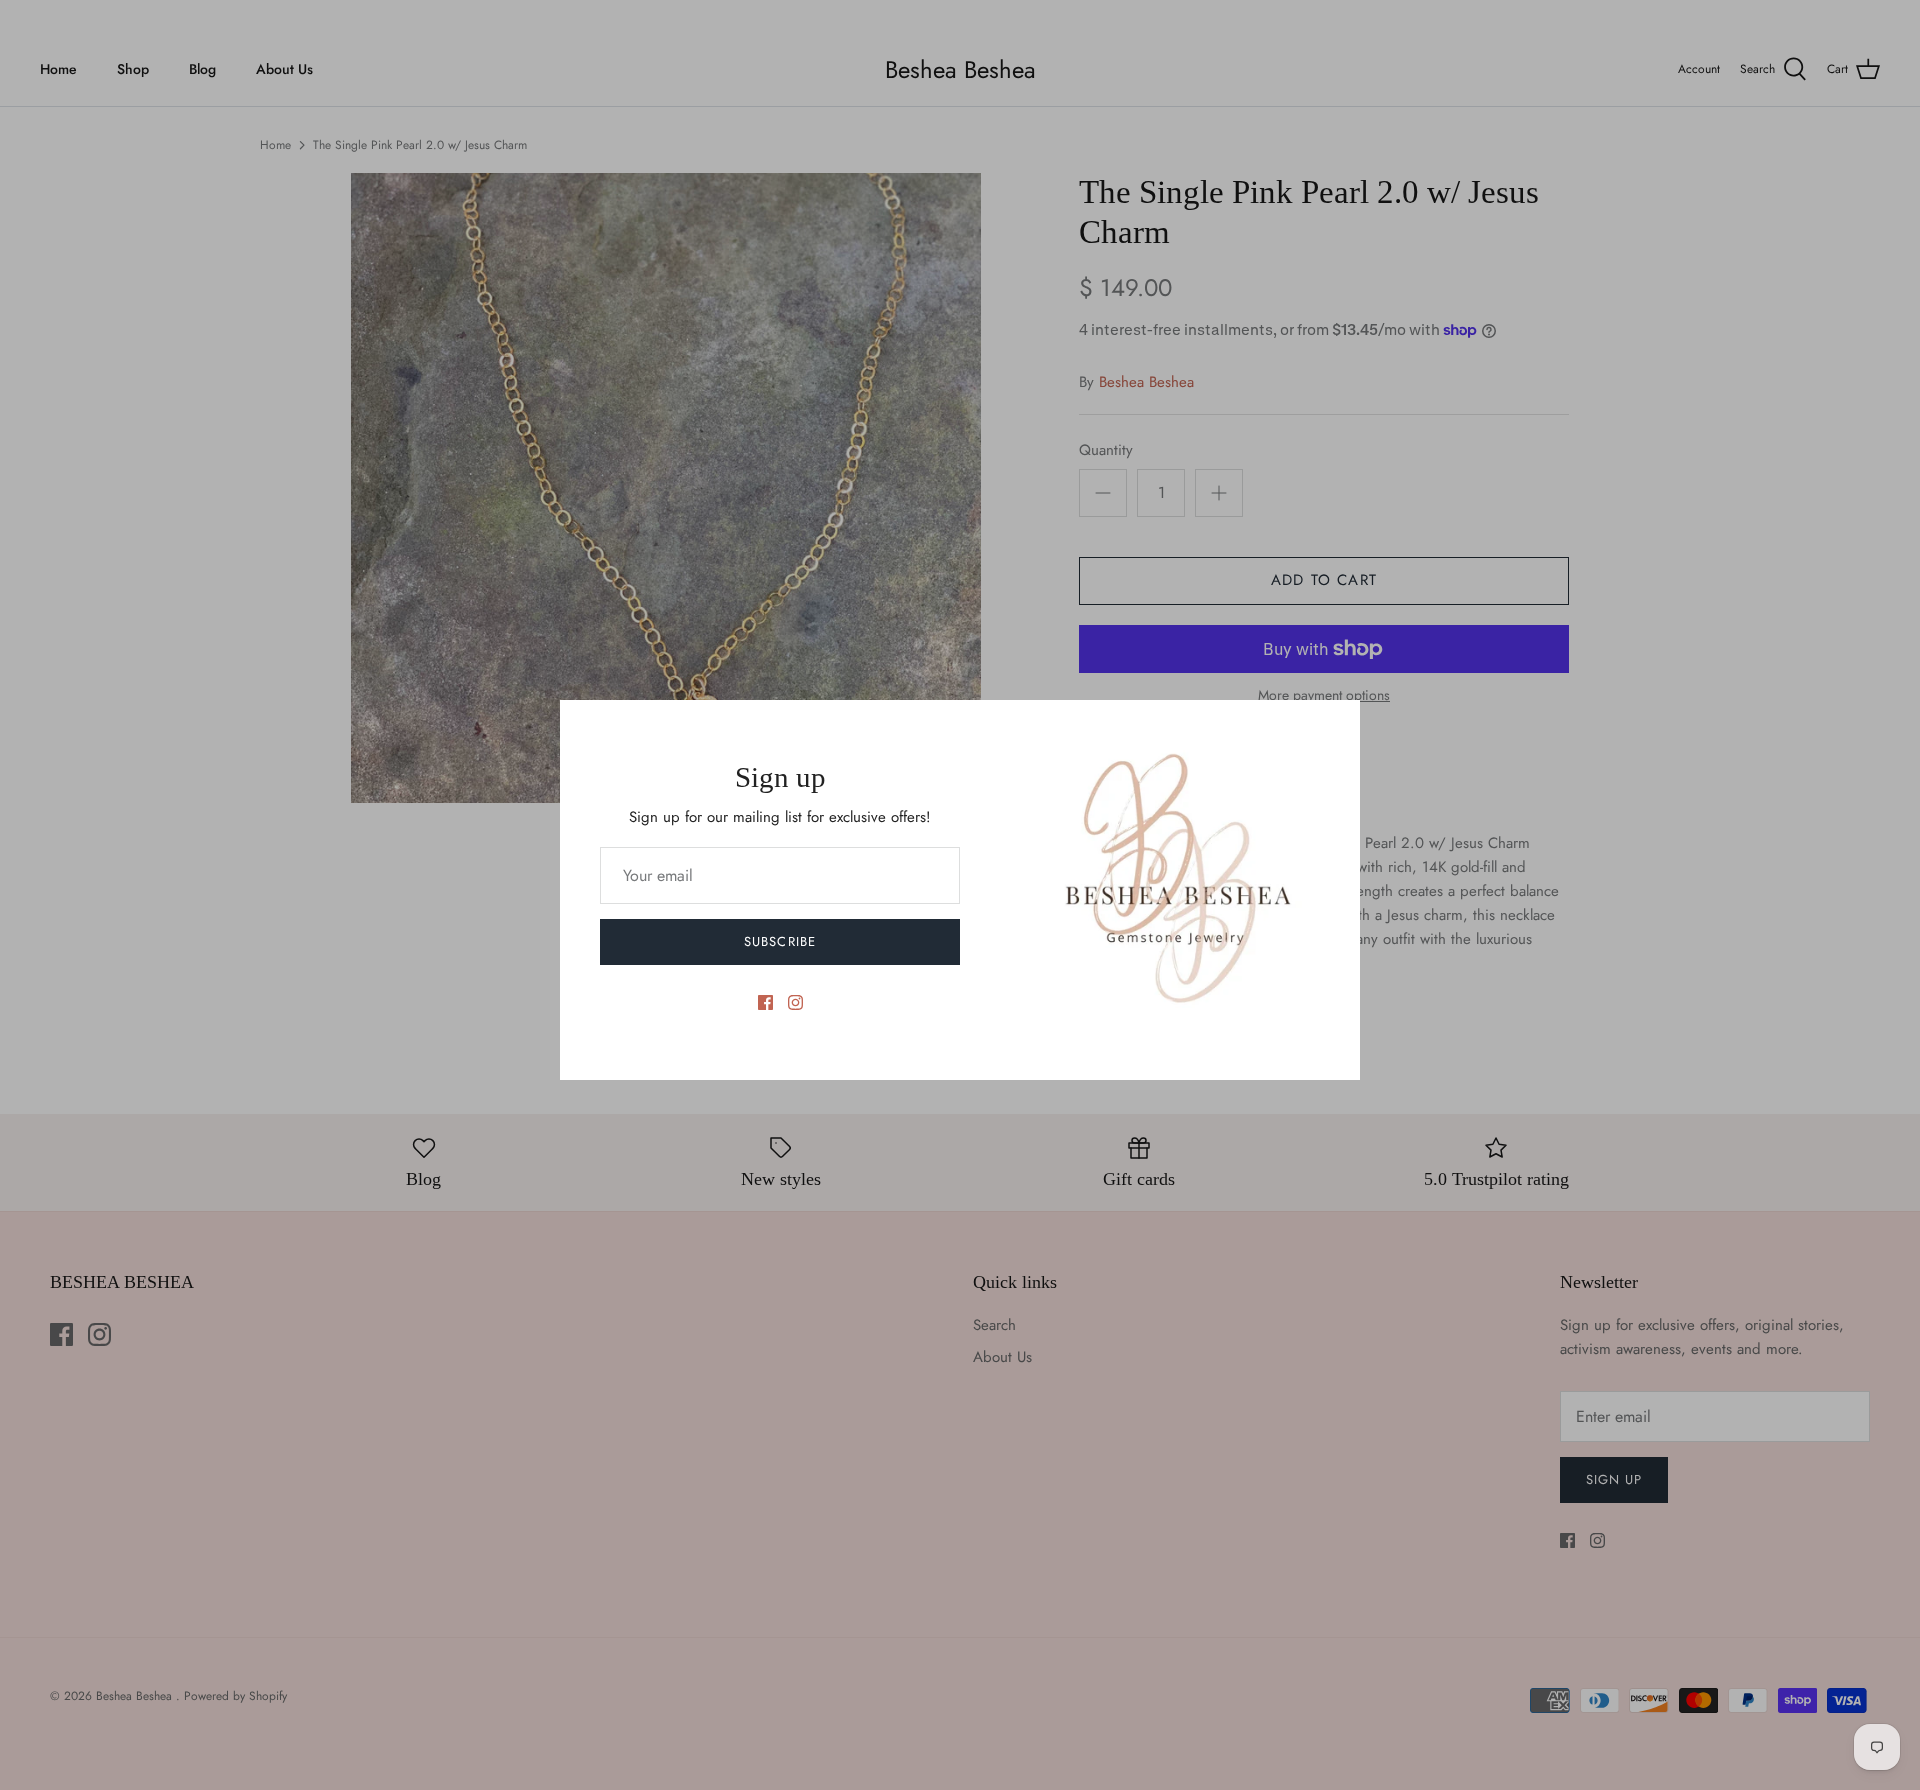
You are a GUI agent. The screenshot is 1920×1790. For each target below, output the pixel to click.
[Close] (1335, 725)
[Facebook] (765, 1002)
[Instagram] (795, 1002)
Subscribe (779, 941)
